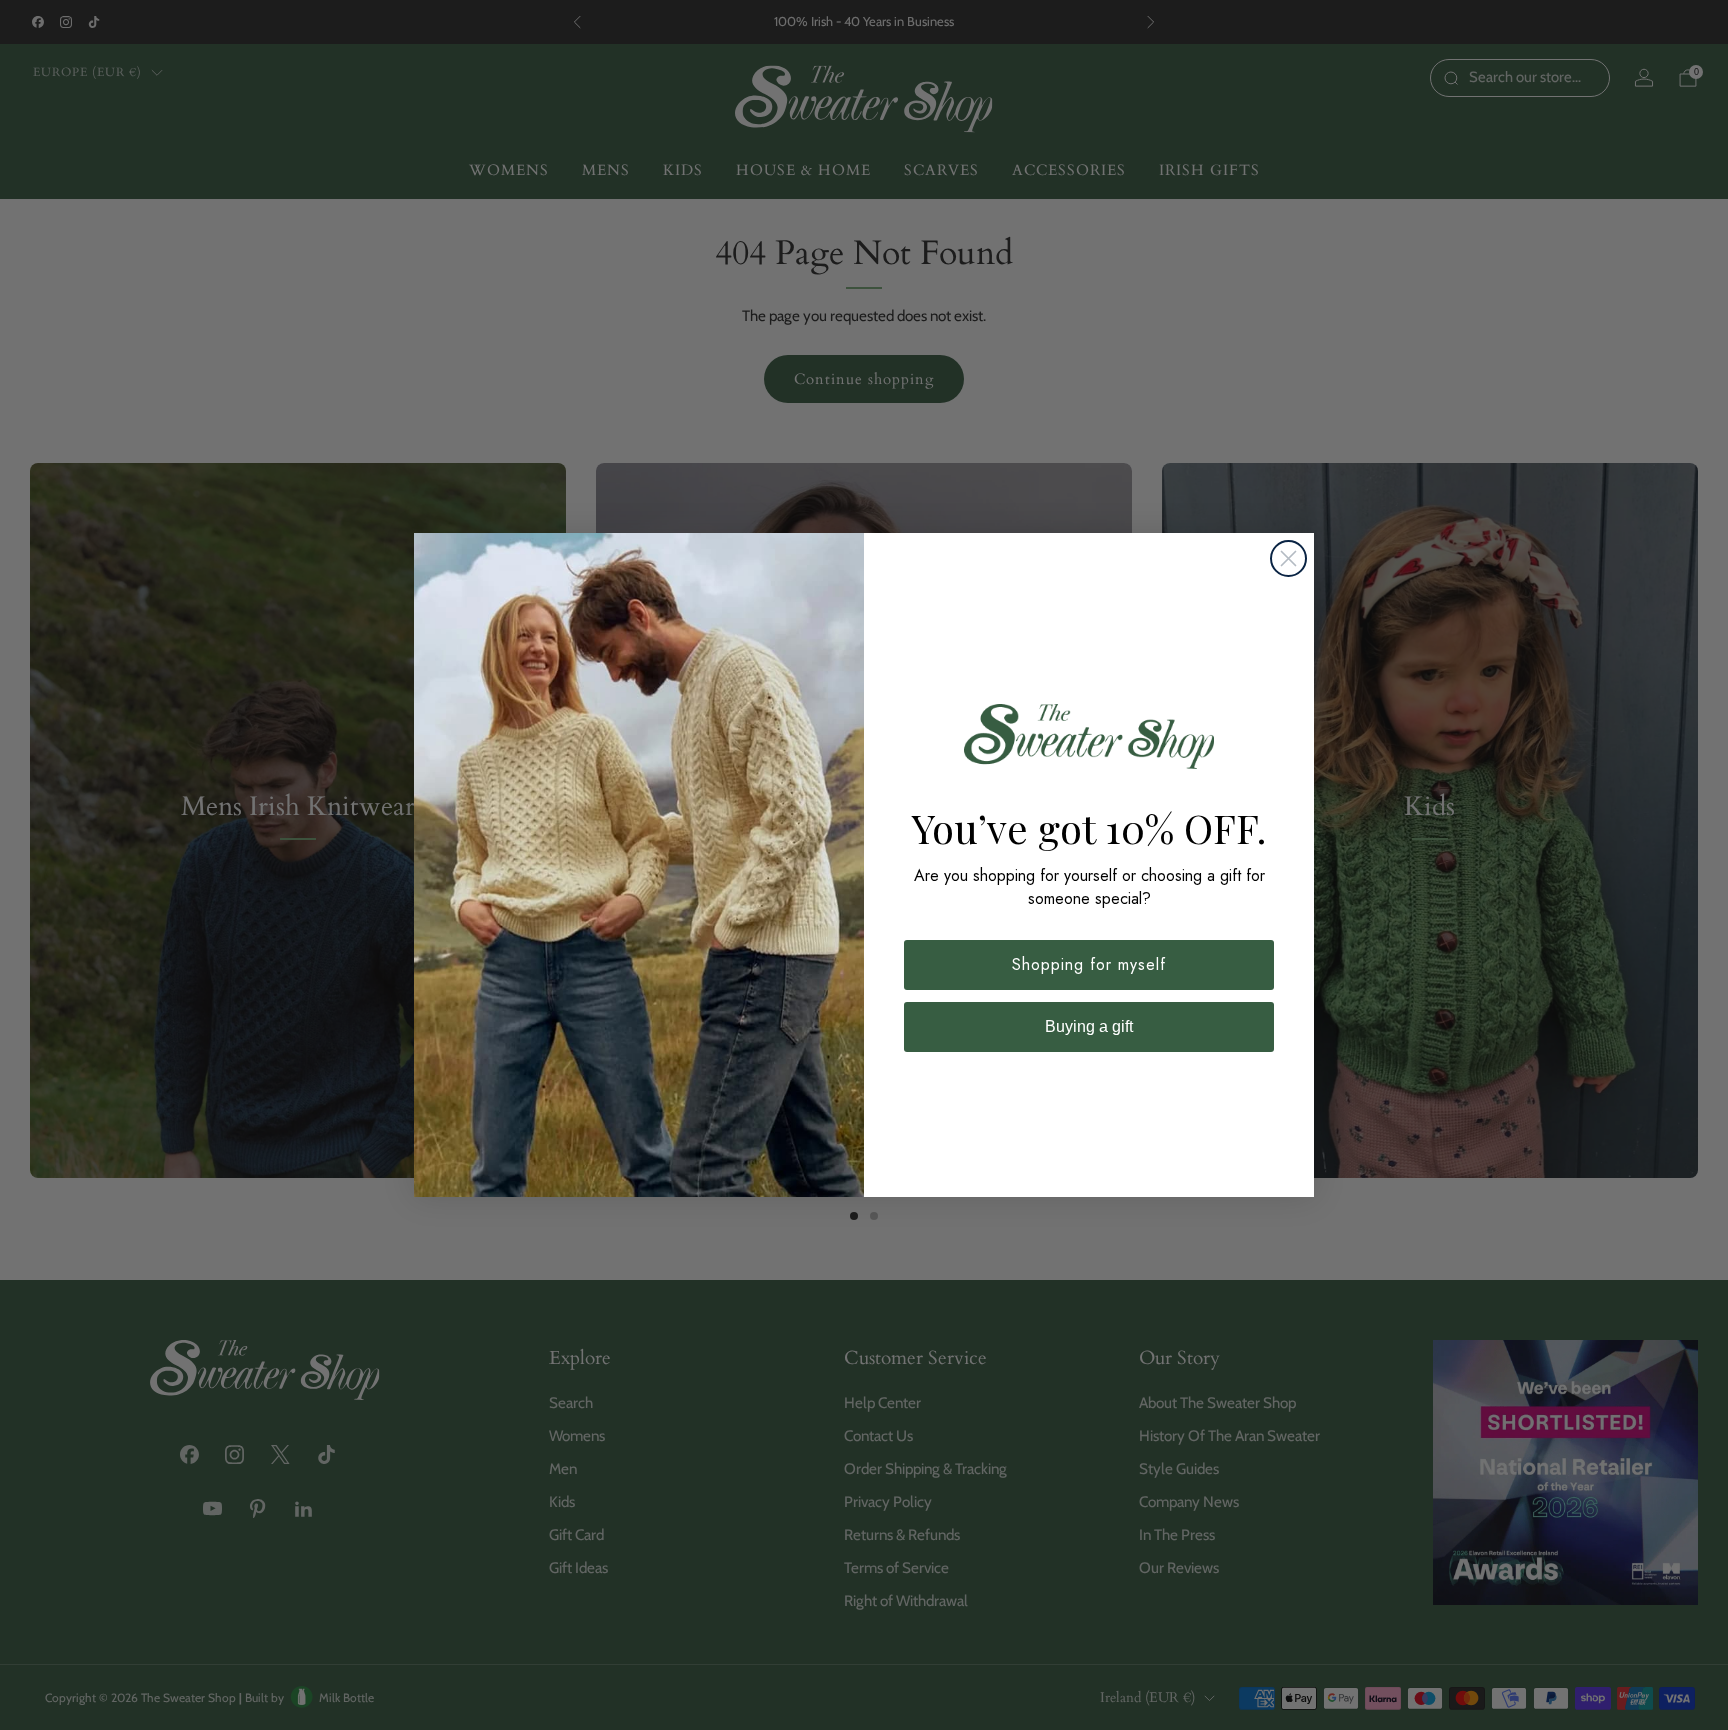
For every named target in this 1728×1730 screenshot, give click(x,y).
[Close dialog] (1288, 558)
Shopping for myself (1089, 964)
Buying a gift (1089, 1026)
